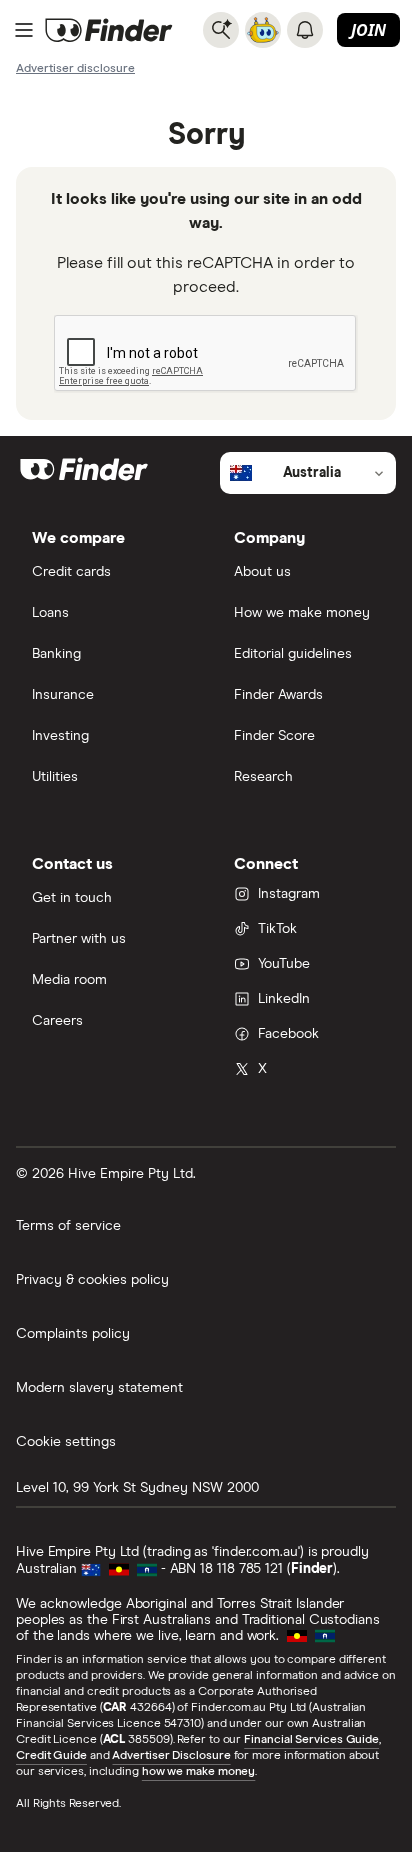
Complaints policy (73, 1334)
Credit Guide (51, 1756)
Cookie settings (66, 1442)
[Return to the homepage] (109, 30)
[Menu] (24, 30)
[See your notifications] (305, 30)
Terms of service (68, 1226)
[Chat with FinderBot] (263, 30)
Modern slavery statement (99, 1388)
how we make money (198, 1772)
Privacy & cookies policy (92, 1280)
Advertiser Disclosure (171, 1756)
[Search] (221, 30)
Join (368, 30)
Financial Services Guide (311, 1740)
